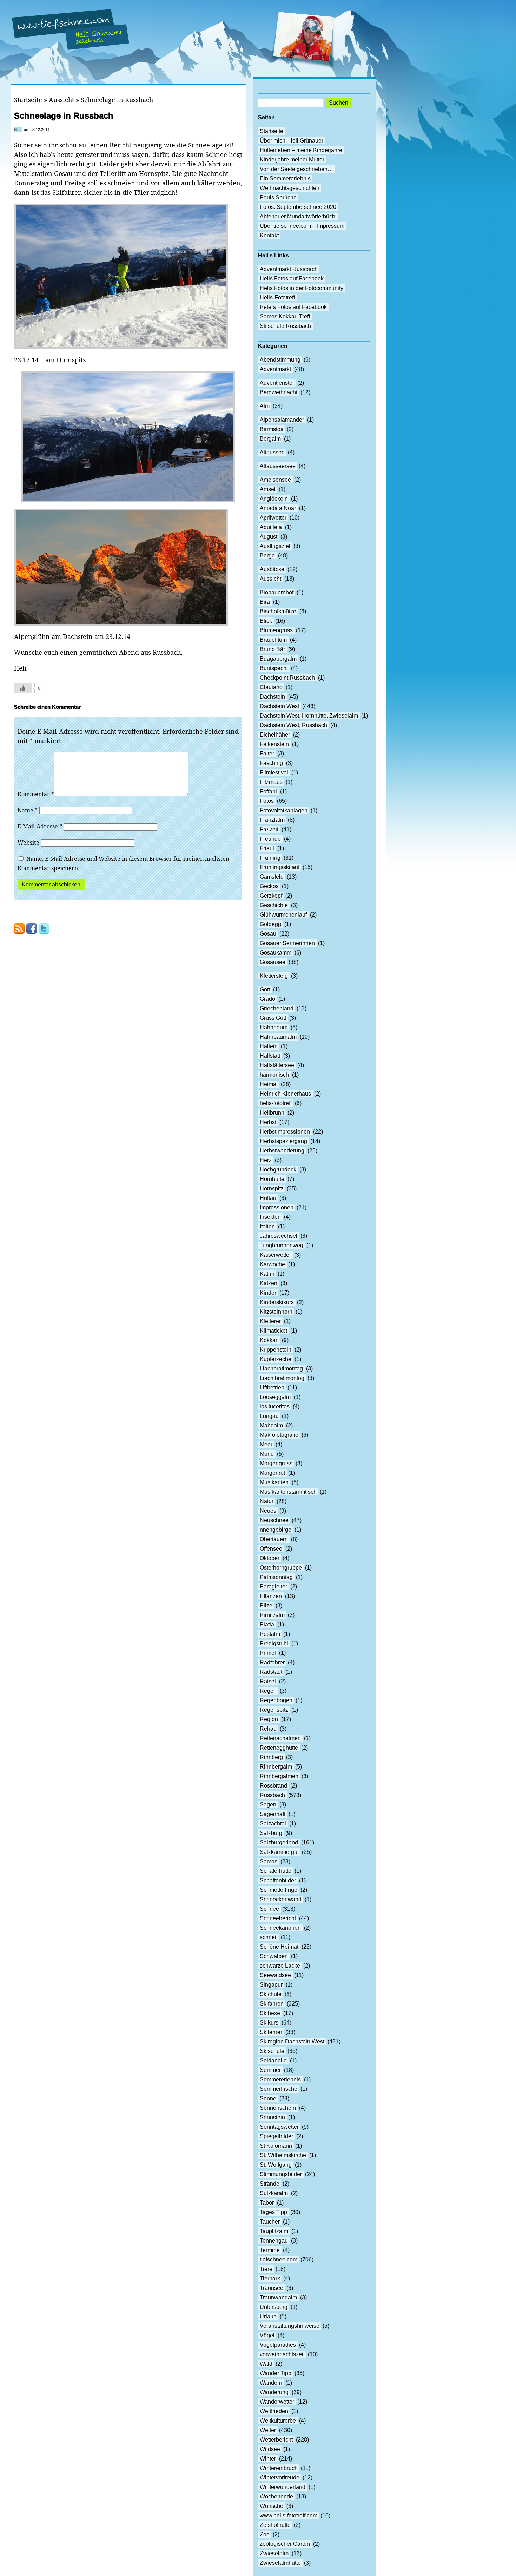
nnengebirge (276, 1530)
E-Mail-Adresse (40, 826)
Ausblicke (272, 569)
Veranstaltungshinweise (290, 2326)
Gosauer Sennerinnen (287, 943)
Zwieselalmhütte (280, 2563)
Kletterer (270, 1321)
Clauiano (271, 687)
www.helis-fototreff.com (289, 2515)
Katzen (269, 1283)
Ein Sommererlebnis (285, 179)
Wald (266, 2364)
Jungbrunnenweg (282, 1245)
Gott (265, 989)
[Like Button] (23, 688)
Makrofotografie (279, 1435)
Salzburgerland (279, 1842)
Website (28, 843)
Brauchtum (273, 640)
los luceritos (275, 1406)
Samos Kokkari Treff (285, 316)
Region (269, 1719)
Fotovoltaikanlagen (284, 810)
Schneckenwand (281, 1899)
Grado (267, 999)
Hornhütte (272, 1179)
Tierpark (270, 2278)
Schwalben (274, 1956)
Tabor (267, 2203)
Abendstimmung (280, 360)
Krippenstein (276, 1350)
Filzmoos (271, 782)
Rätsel (268, 1681)
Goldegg (270, 924)
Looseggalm (275, 1397)
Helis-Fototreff (277, 298)
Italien (267, 1226)
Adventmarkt (275, 369)
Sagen (268, 1805)
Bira (265, 602)
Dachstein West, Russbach (293, 725)
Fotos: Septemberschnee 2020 (298, 207)
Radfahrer (272, 1662)
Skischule (272, 2051)
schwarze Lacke (280, 1966)
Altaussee (272, 452)
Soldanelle (273, 2060)
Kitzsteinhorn (276, 1312)
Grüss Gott (273, 1018)
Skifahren (272, 2004)
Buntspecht (274, 668)
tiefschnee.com (279, 2260)
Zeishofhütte (275, 2525)
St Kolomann (276, 2146)
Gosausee (273, 962)
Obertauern (274, 1539)
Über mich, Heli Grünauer (292, 141)
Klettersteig (274, 976)
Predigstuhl (274, 1643)
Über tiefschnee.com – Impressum (302, 226)
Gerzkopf (271, 896)
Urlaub (268, 2316)
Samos (269, 1861)
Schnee (269, 1909)
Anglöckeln (274, 499)
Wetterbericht (276, 2440)
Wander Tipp (276, 2373)
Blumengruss (276, 630)
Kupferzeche (276, 1359)
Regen (268, 1691)
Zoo (265, 2534)
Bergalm (270, 439)
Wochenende (276, 2496)
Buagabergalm (278, 659)
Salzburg (271, 1833)
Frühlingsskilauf (280, 867)
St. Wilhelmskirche (283, 2155)
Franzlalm (272, 820)
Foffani (268, 791)
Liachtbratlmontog (282, 1378)
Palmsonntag (276, 1577)
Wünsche (272, 2506)
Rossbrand (273, 1786)
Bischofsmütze (278, 611)
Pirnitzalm (272, 1615)
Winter (268, 2459)
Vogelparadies (278, 2345)
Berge (267, 556)
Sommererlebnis (280, 2079)
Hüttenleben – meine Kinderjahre (301, 150)
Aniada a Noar (278, 508)
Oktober (270, 1558)
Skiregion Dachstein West (292, 2042)
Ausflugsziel (275, 546)
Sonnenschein (278, 2108)
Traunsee (272, 2288)
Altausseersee (278, 466)
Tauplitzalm (274, 2231)
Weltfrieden (274, 2411)
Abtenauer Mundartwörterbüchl (298, 216)
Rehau (268, 1729)
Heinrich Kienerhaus (285, 1094)
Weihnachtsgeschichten (290, 188)
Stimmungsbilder (281, 2174)
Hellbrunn (272, 1113)
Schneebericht (278, 1918)
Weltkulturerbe (278, 2421)
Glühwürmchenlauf (283, 915)
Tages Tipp (273, 2212)
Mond (267, 1454)
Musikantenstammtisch (288, 1492)
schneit (269, 1937)
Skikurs (269, 2023)
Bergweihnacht (279, 392)
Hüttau (268, 1198)
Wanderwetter (277, 2402)
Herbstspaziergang (283, 1141)
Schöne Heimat (279, 1947)
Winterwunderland (283, 2487)
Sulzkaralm (274, 2193)
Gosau (268, 934)
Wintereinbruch (279, 2468)
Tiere (266, 2269)
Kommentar (36, 794)
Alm (265, 406)
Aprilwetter (273, 518)
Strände (270, 2184)
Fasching (271, 763)
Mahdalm (271, 1425)
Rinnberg (271, 1757)
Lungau (269, 1416)
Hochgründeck (278, 1170)
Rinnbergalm (276, 1767)
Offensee (271, 1549)
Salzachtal (273, 1824)
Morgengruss (276, 1463)
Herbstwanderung (282, 1151)
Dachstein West (279, 706)
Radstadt (271, 1672)
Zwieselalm (274, 2553)
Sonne (268, 2098)
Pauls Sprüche (278, 197)
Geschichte (274, 905)
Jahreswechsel (279, 1236)
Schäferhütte (276, 1871)
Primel (268, 1653)
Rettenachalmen (280, 1738)
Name (28, 810)
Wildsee (270, 2449)
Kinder (268, 1293)
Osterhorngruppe (281, 1568)
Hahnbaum (274, 1027)
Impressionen (277, 1207)
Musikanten (274, 1482)
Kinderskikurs (277, 1302)
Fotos (267, 801)
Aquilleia (271, 527)
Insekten (270, 1217)
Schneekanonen (280, 1928)
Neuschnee (274, 1520)
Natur (267, 1501)
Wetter (268, 2430)
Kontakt (269, 235)
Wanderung (274, 2392)
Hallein (269, 1046)
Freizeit (269, 829)
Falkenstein (274, 744)
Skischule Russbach (285, 326)
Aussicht (61, 100)
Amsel (268, 489)
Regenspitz (274, 1710)
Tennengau (274, 2241)
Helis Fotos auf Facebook (292, 279)
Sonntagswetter (279, 2127)
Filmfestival (274, 772)
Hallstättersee (277, 1065)
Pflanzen (271, 1596)
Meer (266, 1444)
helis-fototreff (276, 1103)
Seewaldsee (275, 1975)
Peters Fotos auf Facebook (293, 307)
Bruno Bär (272, 649)
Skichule (271, 1994)
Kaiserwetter (275, 1255)
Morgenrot (272, 1473)
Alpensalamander (282, 420)
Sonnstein (272, 2117)
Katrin (267, 1274)
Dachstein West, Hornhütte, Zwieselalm (309, 716)
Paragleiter (273, 1587)
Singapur (271, 1985)
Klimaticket (273, 1331)
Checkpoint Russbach (287, 678)
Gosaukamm (276, 953)
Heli (18, 129)
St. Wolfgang (276, 2165)
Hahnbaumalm (278, 1037)
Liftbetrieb (272, 1388)
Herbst (268, 1122)
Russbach (272, 1795)
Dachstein (272, 697)
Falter (267, 754)
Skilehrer (271, 2032)
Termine (270, 2250)
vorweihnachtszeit (282, 2354)
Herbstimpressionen (285, 1132)
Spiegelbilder (276, 2136)
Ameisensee (275, 480)
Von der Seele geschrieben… (296, 169)
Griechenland (277, 1008)
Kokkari (269, 1340)
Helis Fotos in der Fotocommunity (302, 288)
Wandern (271, 2383)
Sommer (270, 2070)
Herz (266, 1160)
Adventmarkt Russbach (289, 269)
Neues (268, 1511)
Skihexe (270, 2013)
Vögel (267, 2335)
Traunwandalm (278, 2297)
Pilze (266, 1606)
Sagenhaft (273, 1814)
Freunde (270, 839)
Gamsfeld (272, 877)
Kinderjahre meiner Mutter (292, 160)
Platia (267, 1624)
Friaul (267, 848)
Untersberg (274, 2307)
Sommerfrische (279, 2089)
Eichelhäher (275, 735)
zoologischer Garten (285, 2544)
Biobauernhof (277, 592)
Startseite (28, 100)
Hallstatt (270, 1056)
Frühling (270, 858)
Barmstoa (272, 429)
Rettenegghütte (279, 1748)
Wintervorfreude (280, 2478)
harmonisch (274, 1075)
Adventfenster (277, 383)
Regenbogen (276, 1700)
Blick (266, 621)
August (269, 537)
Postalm (270, 1634)
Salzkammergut (279, 1852)
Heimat (269, 1084)
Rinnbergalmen (279, 1776)
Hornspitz (272, 1188)
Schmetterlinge (279, 1890)
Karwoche (272, 1264)
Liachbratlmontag (281, 1369)
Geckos (269, 886)
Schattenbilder (278, 1880)
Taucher (270, 2222)
